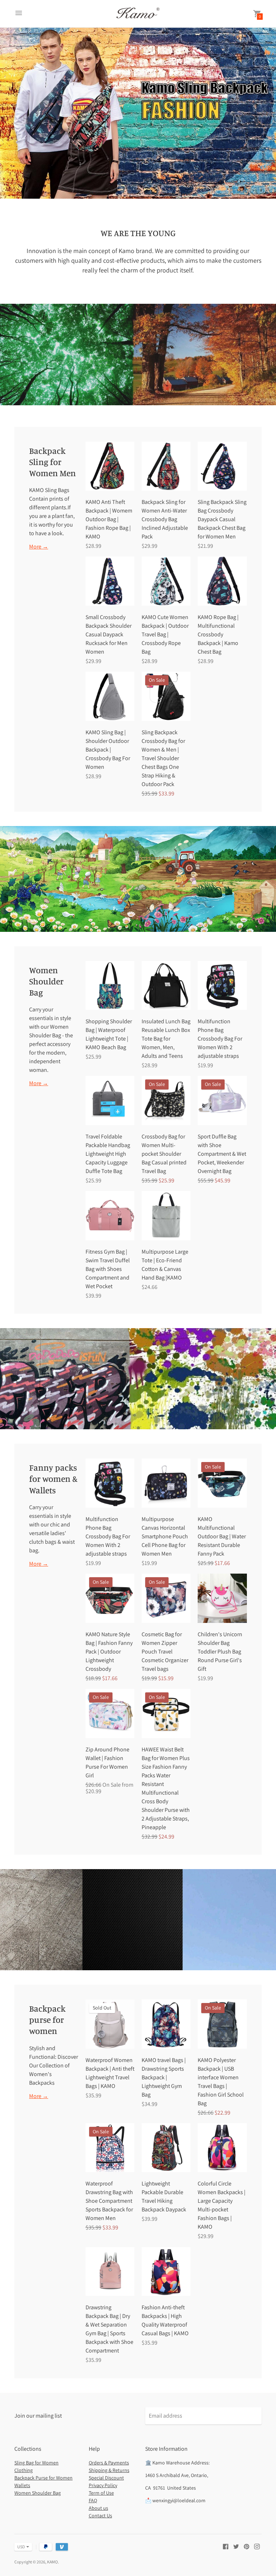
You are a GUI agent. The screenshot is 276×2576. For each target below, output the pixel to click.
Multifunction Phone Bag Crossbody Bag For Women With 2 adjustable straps (220, 1039)
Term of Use (101, 2493)
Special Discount (106, 2478)
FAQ (93, 2500)
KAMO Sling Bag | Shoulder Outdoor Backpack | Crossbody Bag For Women (108, 750)
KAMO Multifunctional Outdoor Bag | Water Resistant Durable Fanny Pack (222, 1536)
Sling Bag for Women (36, 2463)
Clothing (24, 2470)
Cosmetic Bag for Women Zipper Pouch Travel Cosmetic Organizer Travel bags (165, 1652)
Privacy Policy (103, 2485)
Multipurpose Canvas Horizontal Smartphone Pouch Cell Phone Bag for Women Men (165, 1536)
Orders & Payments (109, 2463)
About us (98, 2508)
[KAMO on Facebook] (226, 2546)
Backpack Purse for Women (43, 2478)
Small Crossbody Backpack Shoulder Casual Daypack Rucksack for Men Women (109, 634)
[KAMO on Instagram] (257, 2546)
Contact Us (100, 2516)
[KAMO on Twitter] (236, 2546)
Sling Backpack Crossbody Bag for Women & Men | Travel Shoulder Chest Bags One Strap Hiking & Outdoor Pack (163, 758)
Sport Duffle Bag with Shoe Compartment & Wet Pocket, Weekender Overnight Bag (222, 1154)
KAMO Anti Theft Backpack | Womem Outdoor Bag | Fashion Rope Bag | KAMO (109, 519)
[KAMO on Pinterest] (247, 2546)
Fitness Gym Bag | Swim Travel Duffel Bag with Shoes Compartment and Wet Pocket (108, 1269)
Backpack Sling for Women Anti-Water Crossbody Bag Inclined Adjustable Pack (165, 519)
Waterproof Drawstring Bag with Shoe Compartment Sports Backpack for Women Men (109, 2201)
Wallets (22, 2485)
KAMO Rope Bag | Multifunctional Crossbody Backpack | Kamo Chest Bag (218, 634)
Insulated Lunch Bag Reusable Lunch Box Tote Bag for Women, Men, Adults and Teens (166, 1039)
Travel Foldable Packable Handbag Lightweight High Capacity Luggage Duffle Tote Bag (108, 1154)
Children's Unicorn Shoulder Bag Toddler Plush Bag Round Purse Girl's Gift (220, 1652)
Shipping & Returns (109, 2470)
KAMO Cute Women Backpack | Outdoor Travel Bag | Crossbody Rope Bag (165, 634)
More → (39, 547)
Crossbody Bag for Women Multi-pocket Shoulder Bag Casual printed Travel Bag (164, 1154)
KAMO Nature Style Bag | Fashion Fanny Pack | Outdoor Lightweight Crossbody (109, 1652)
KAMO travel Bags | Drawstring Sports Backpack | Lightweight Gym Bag (164, 2077)
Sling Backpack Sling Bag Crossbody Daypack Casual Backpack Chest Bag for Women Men (222, 519)
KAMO (52, 2562)
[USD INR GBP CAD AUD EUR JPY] (20, 2547)
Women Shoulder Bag (38, 2493)
